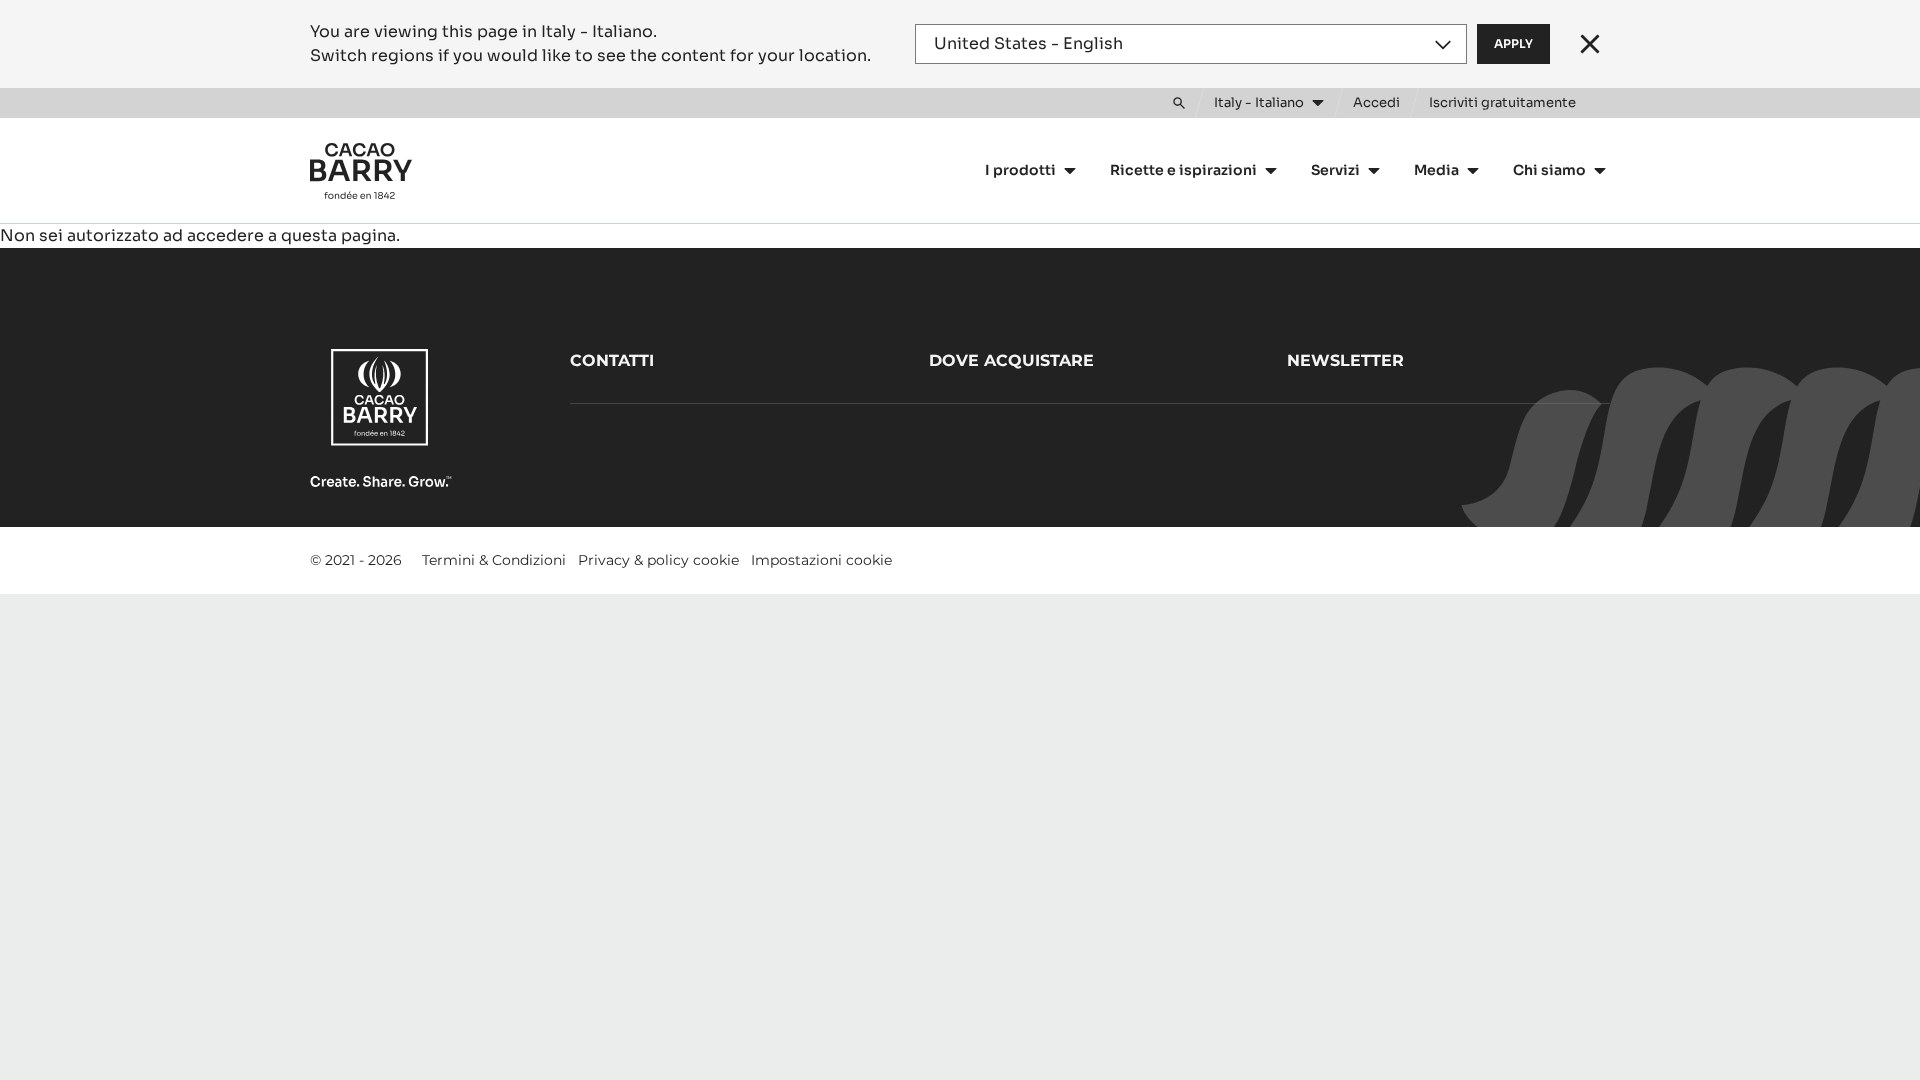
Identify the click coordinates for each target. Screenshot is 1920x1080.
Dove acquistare (1011, 360)
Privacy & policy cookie (658, 560)
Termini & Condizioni (494, 560)
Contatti (612, 360)
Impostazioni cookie (821, 560)
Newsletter (1345, 360)
